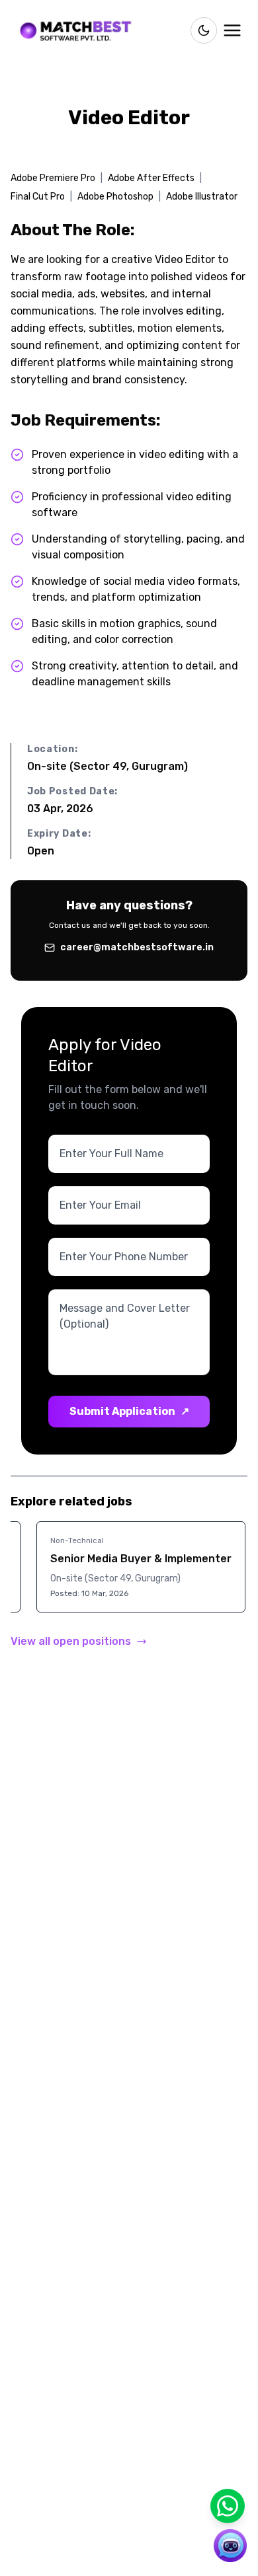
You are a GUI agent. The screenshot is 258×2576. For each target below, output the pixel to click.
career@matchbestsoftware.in (137, 947)
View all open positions (71, 1641)
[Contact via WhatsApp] (228, 2506)
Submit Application (129, 1411)
